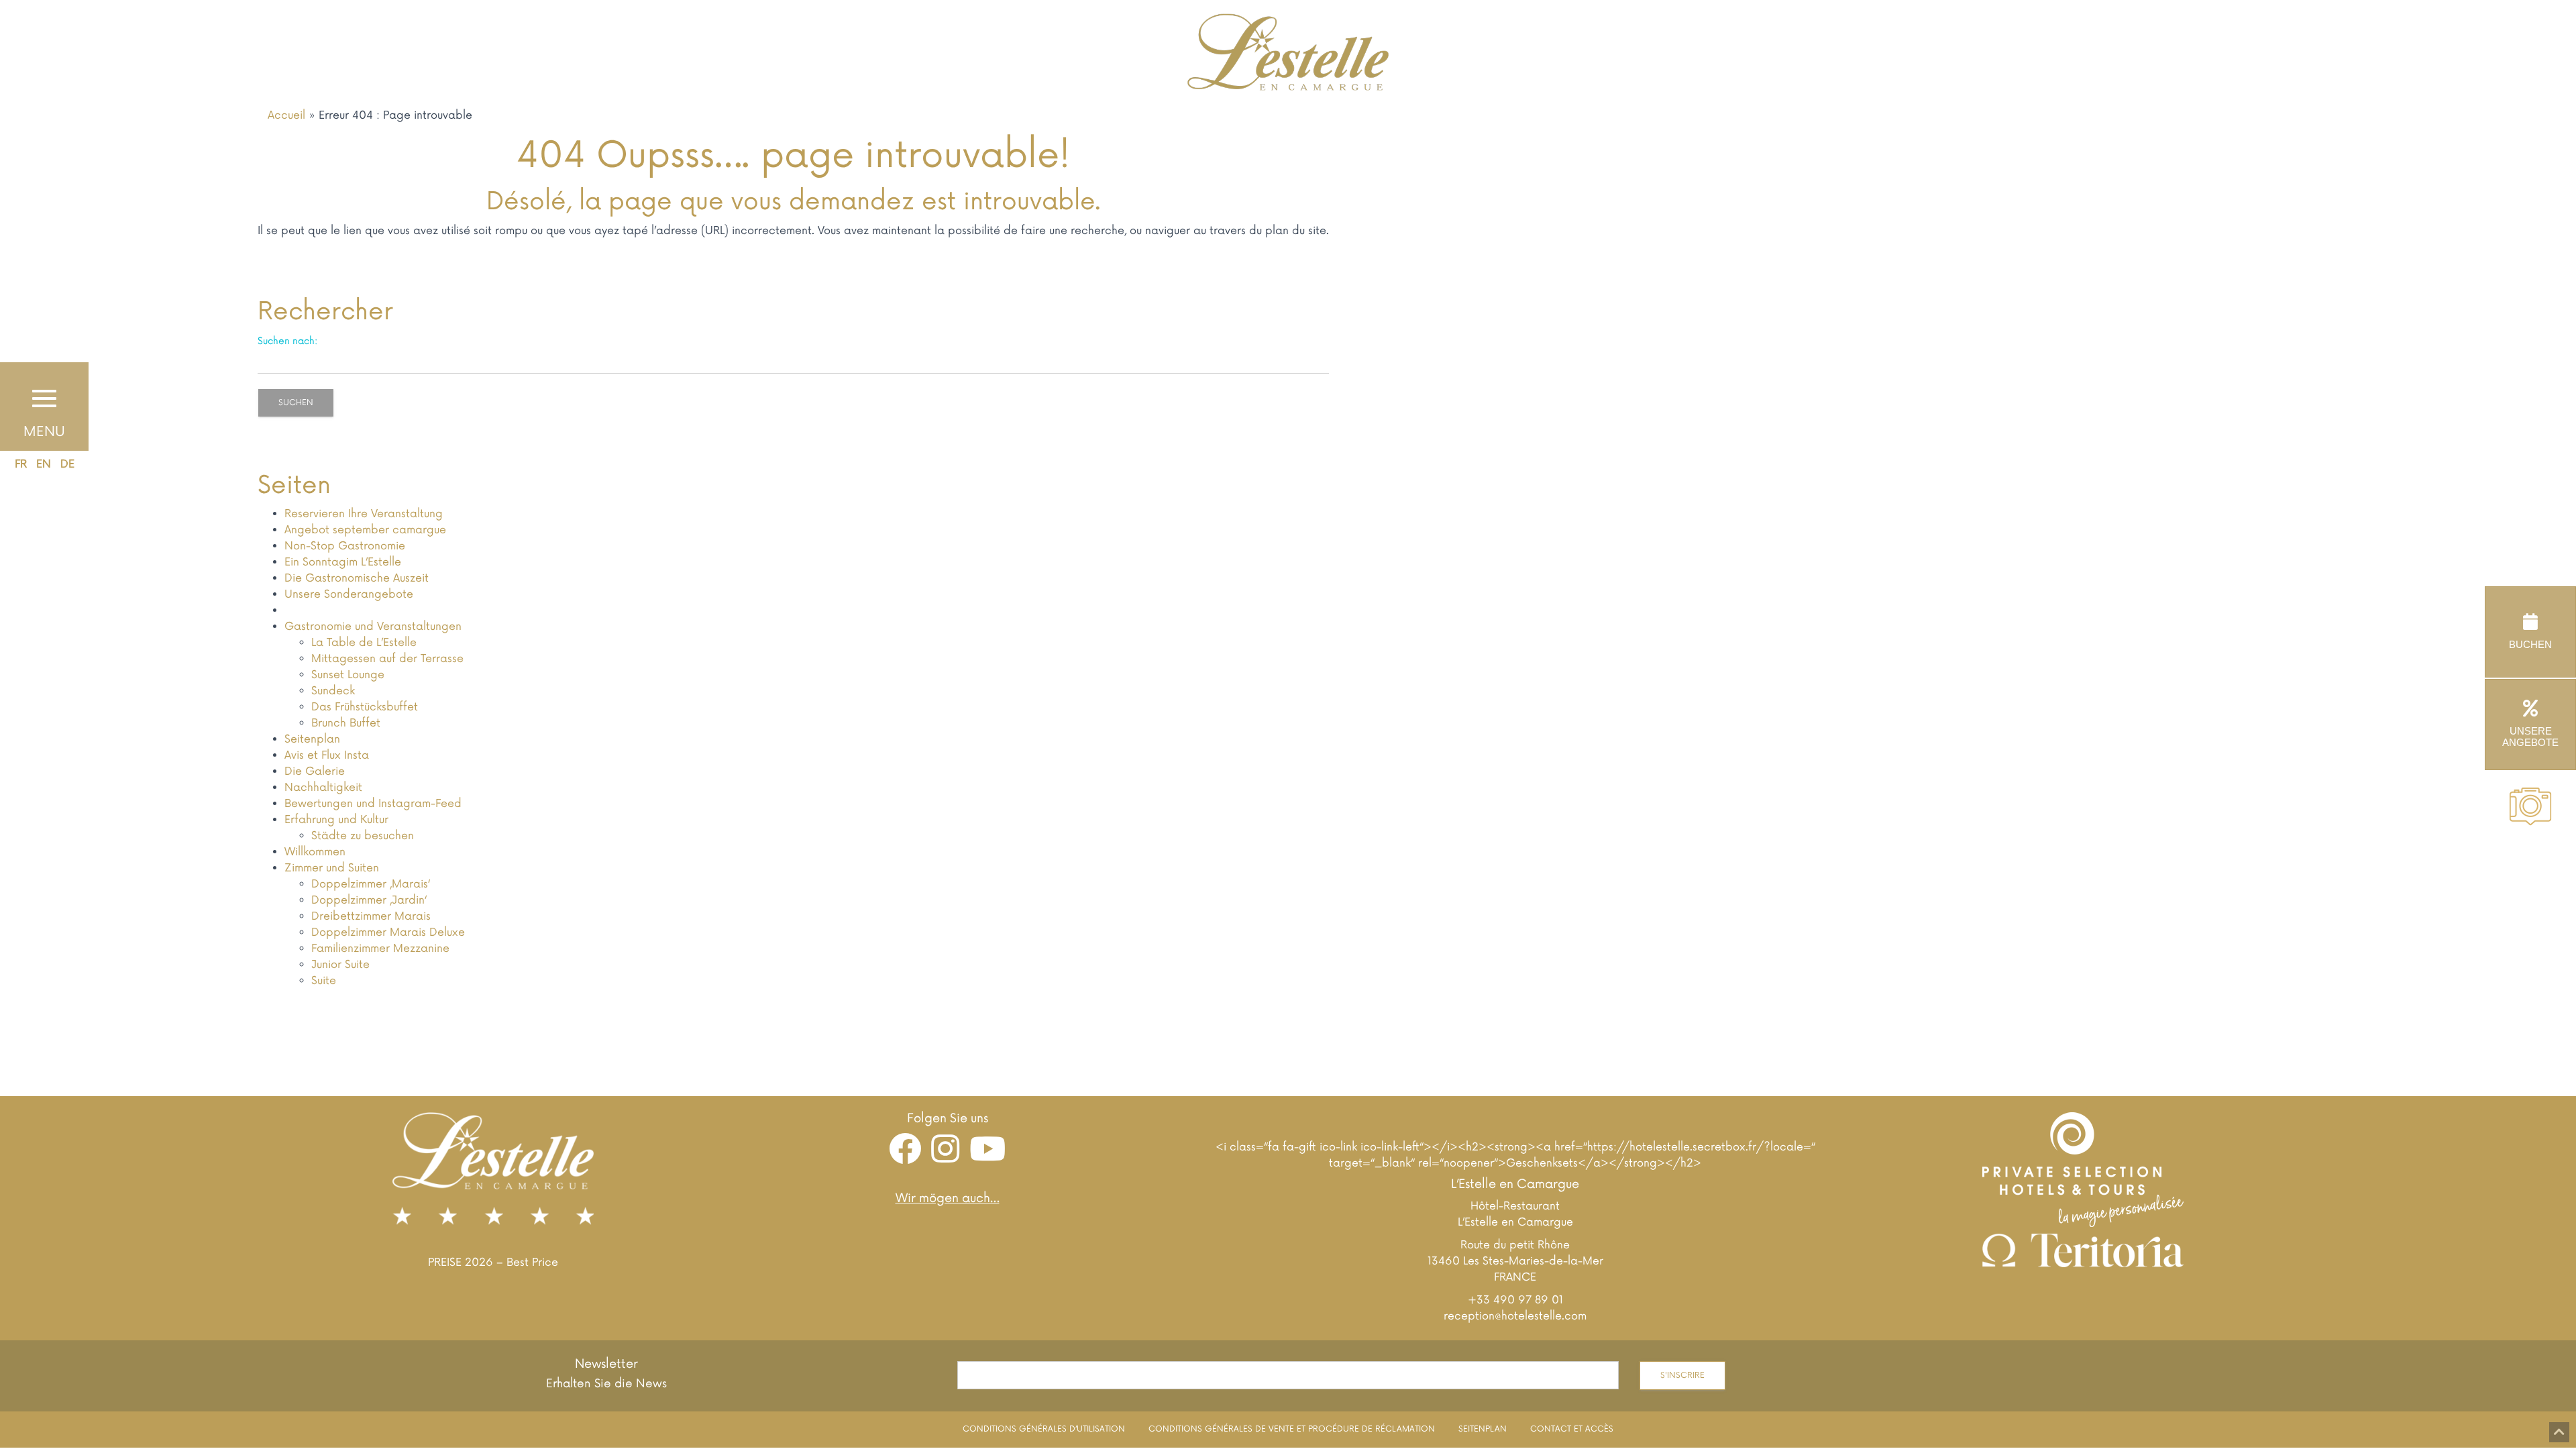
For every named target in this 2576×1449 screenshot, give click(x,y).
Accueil (286, 115)
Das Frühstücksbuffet (365, 707)
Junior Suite (340, 965)
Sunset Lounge (348, 675)
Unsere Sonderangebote (349, 594)
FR (21, 464)
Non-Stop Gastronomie (345, 546)
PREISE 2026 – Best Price (493, 1263)
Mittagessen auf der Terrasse (387, 659)
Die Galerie (315, 771)
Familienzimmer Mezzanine (380, 949)
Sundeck (333, 691)
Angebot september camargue (365, 530)
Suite (324, 981)
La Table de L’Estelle (364, 643)
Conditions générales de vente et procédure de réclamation (1292, 1429)
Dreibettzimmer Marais (371, 916)
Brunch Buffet (346, 723)
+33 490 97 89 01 (1515, 1300)
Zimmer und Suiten (332, 868)
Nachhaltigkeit (323, 788)
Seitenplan (312, 739)
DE (67, 464)
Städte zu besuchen (363, 836)
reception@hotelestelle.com (1515, 1316)
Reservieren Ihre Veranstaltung (364, 514)
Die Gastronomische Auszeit (357, 578)
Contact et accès (1572, 1429)
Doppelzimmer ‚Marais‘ (371, 884)
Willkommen (315, 852)
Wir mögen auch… (948, 1198)
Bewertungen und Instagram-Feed (373, 804)
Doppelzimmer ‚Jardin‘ (369, 900)
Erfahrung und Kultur (336, 820)
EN (44, 464)
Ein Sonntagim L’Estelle (343, 562)
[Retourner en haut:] (2559, 1432)
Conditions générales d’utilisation (1044, 1429)
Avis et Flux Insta (327, 755)
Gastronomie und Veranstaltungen (373, 627)
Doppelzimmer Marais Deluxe (388, 932)
